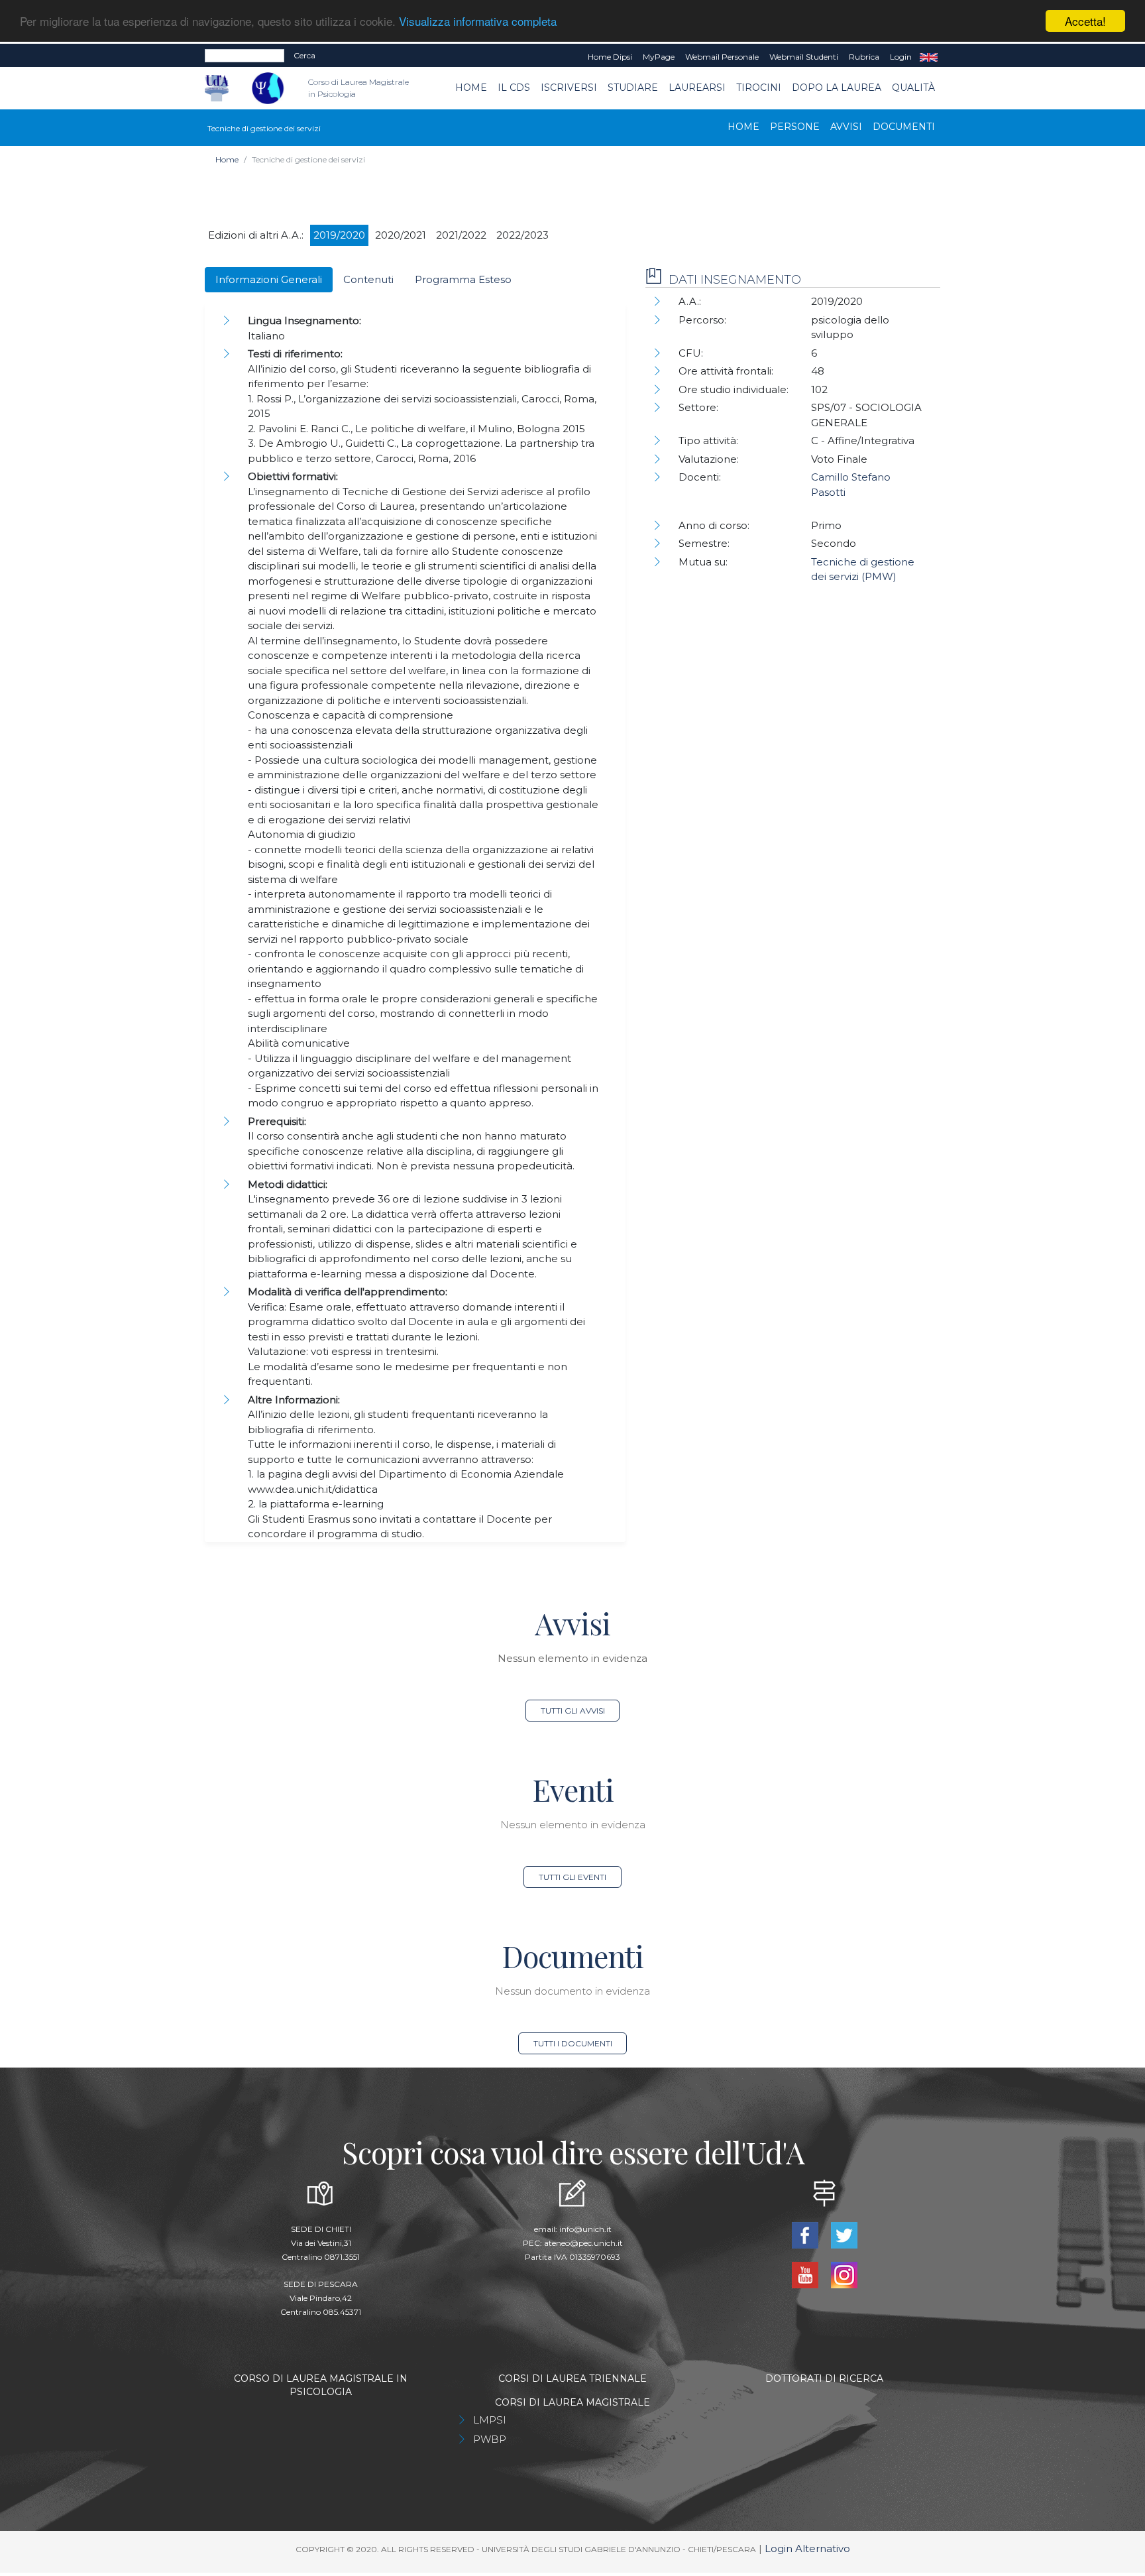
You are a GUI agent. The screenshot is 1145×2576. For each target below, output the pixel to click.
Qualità (913, 88)
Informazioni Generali (269, 279)
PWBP (490, 2439)
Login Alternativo (807, 2548)
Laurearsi (697, 88)
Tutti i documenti (573, 2043)
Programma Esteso (463, 279)
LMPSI (490, 2420)
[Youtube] (806, 2274)
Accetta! (1085, 21)
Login (901, 57)
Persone (795, 127)
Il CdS (514, 88)
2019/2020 (339, 235)
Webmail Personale (722, 57)
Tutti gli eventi (572, 1877)
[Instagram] (844, 2274)
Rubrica (864, 57)
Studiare (633, 88)
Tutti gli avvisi (573, 1711)
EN (929, 57)
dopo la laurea (837, 88)
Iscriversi (569, 88)
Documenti (904, 127)
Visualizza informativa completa (478, 22)
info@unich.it (585, 2229)
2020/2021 (401, 235)
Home (471, 88)
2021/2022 (461, 235)
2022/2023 (522, 235)
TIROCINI (759, 88)
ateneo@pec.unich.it (583, 2243)
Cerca (304, 55)
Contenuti (368, 279)
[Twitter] (844, 2234)
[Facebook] (806, 2234)
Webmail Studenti (804, 57)
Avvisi (846, 127)
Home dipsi (610, 57)
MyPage (659, 57)
